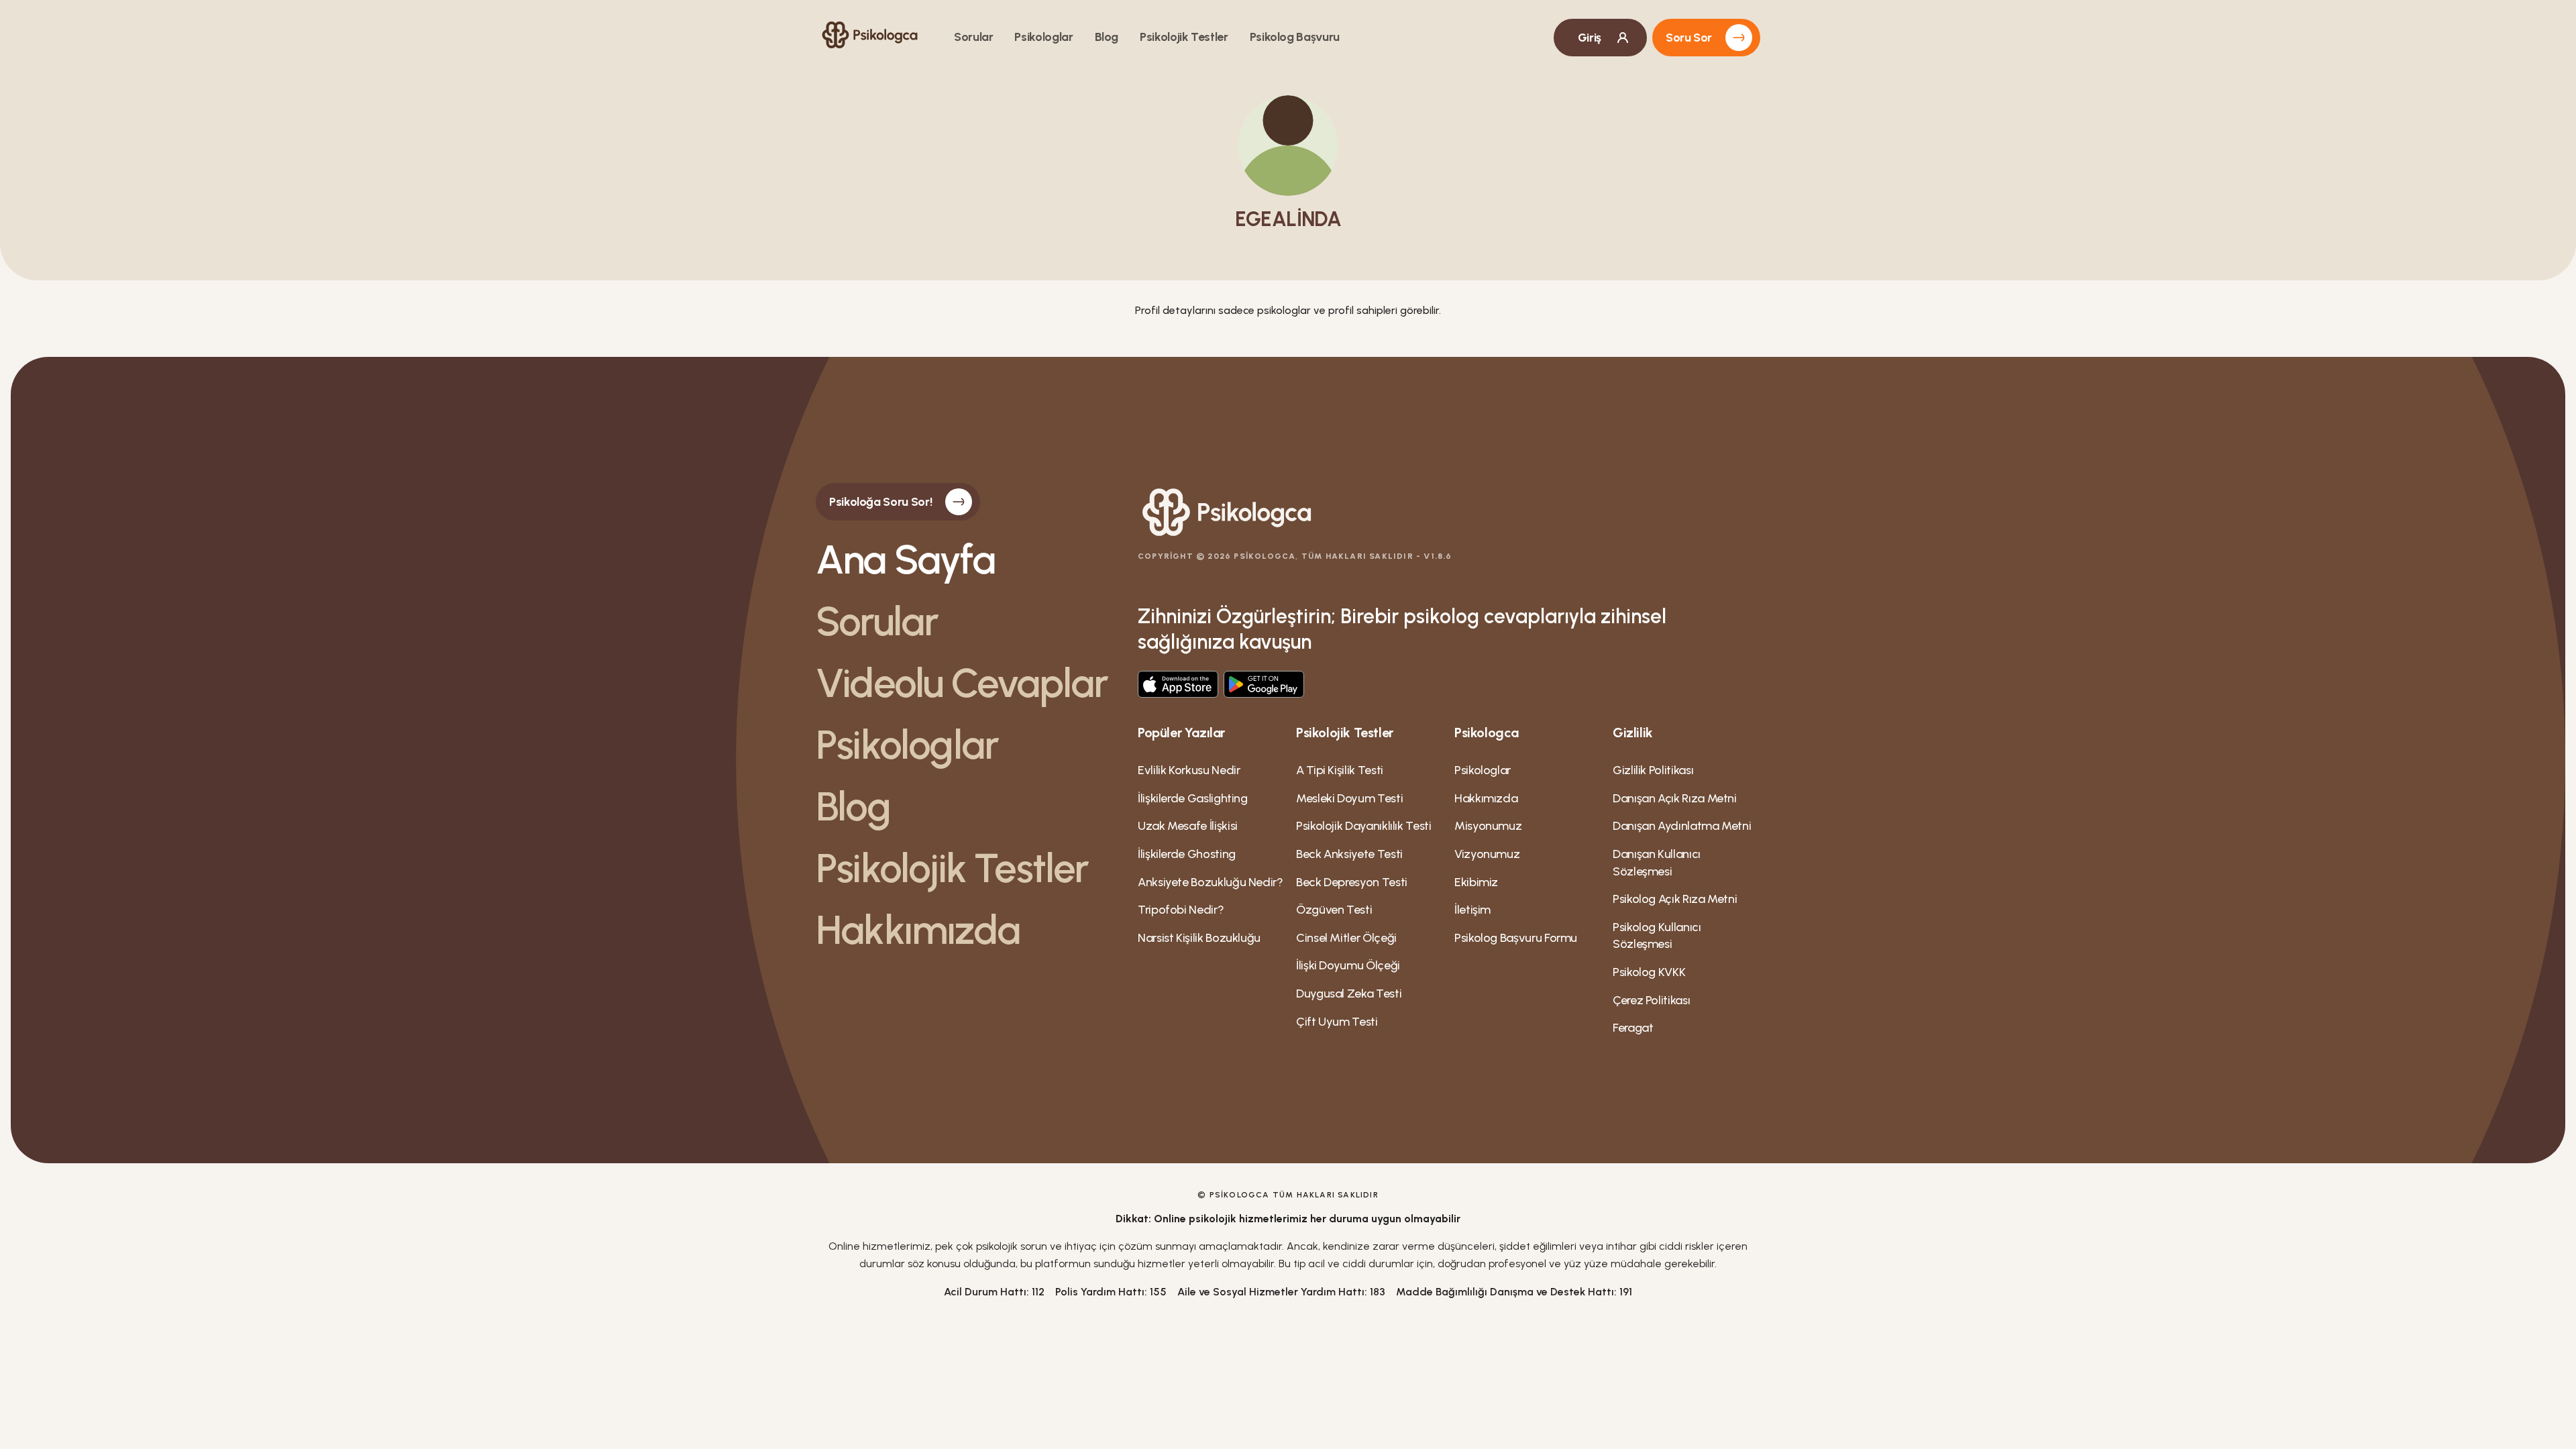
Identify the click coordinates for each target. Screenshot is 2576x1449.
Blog (1107, 37)
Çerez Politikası (1651, 1000)
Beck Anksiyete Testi (1349, 854)
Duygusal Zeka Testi (1349, 994)
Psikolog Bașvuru (1295, 37)
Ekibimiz (1476, 882)
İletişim (1472, 910)
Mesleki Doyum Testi (1349, 798)
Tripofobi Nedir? (1181, 910)
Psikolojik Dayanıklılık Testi (1364, 826)
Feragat (1633, 1028)
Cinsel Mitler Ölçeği (1346, 938)
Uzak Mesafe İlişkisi (1188, 826)
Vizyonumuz (1487, 854)
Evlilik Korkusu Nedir (1189, 770)
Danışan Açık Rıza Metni (1675, 798)
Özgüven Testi (1334, 910)
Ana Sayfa (905, 559)
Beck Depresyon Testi (1352, 882)
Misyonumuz (1488, 826)
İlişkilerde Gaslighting (1193, 798)
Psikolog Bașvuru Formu (1516, 938)
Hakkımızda (918, 930)
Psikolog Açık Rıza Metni (1675, 899)
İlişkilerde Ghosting (1187, 854)
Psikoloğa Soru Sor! (880, 502)
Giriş (1590, 38)
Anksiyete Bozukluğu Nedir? (1211, 882)
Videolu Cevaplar (962, 683)
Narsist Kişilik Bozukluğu (1199, 938)
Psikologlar (1043, 37)
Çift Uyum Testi (1337, 1022)
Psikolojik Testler (1184, 37)
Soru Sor (1689, 38)
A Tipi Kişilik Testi (1340, 770)
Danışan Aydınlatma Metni (1682, 826)
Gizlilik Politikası (1653, 770)
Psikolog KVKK (1649, 972)
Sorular (973, 37)
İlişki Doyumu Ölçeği (1348, 965)
